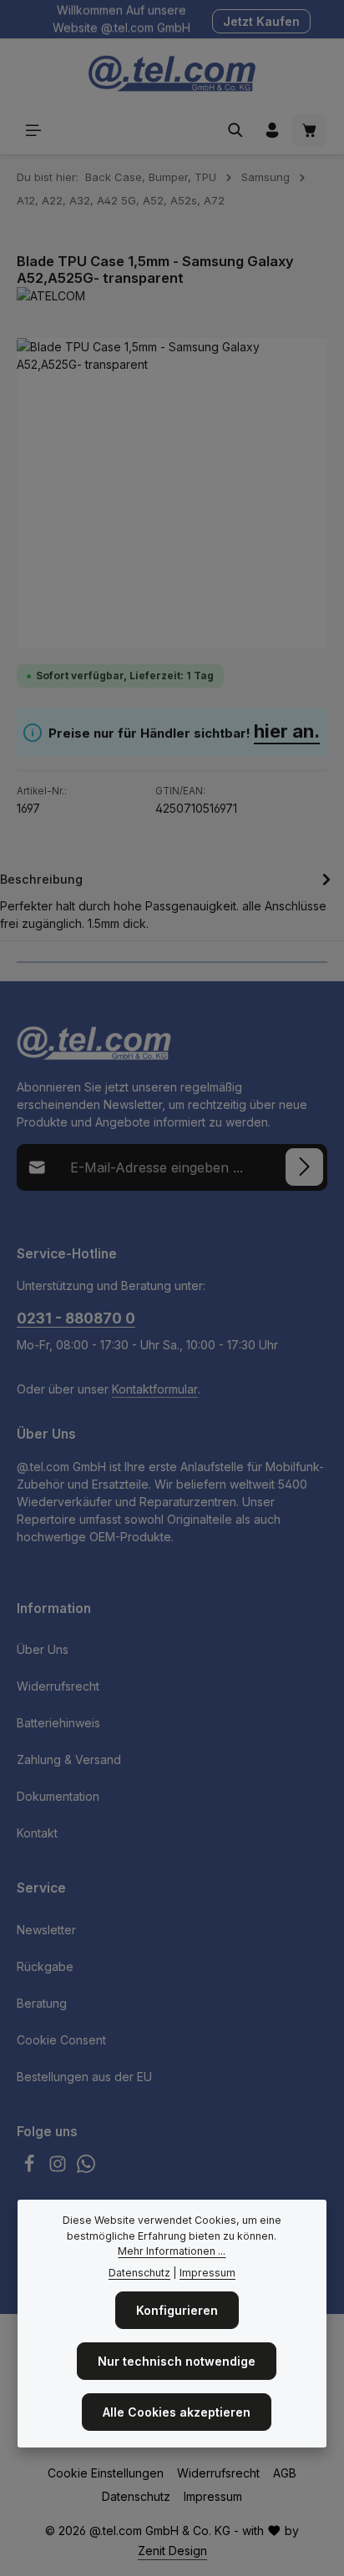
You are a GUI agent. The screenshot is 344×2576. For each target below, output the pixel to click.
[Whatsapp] (86, 2168)
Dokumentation (58, 1796)
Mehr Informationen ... (172, 2251)
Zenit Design (172, 2551)
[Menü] (33, 130)
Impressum (213, 2496)
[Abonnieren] (304, 1167)
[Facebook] (31, 2168)
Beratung (42, 2003)
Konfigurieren (177, 2310)
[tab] (168, 900)
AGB (285, 2473)
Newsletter (46, 1930)
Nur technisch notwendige (177, 2361)
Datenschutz (136, 2496)
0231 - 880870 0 (76, 1318)
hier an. (287, 731)
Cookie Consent (61, 2040)
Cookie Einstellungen (106, 2473)
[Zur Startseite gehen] (172, 73)
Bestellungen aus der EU (84, 2077)
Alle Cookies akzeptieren (177, 2412)
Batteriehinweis (58, 1723)
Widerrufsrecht (58, 1686)
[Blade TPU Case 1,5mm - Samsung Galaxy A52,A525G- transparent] (172, 493)
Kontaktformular (155, 1389)
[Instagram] (59, 2168)
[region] (172, 493)
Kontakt (37, 1833)
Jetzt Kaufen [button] (261, 21)
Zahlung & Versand (69, 1759)
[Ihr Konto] (272, 130)
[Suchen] (235, 130)
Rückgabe (45, 1966)
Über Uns (43, 1649)
